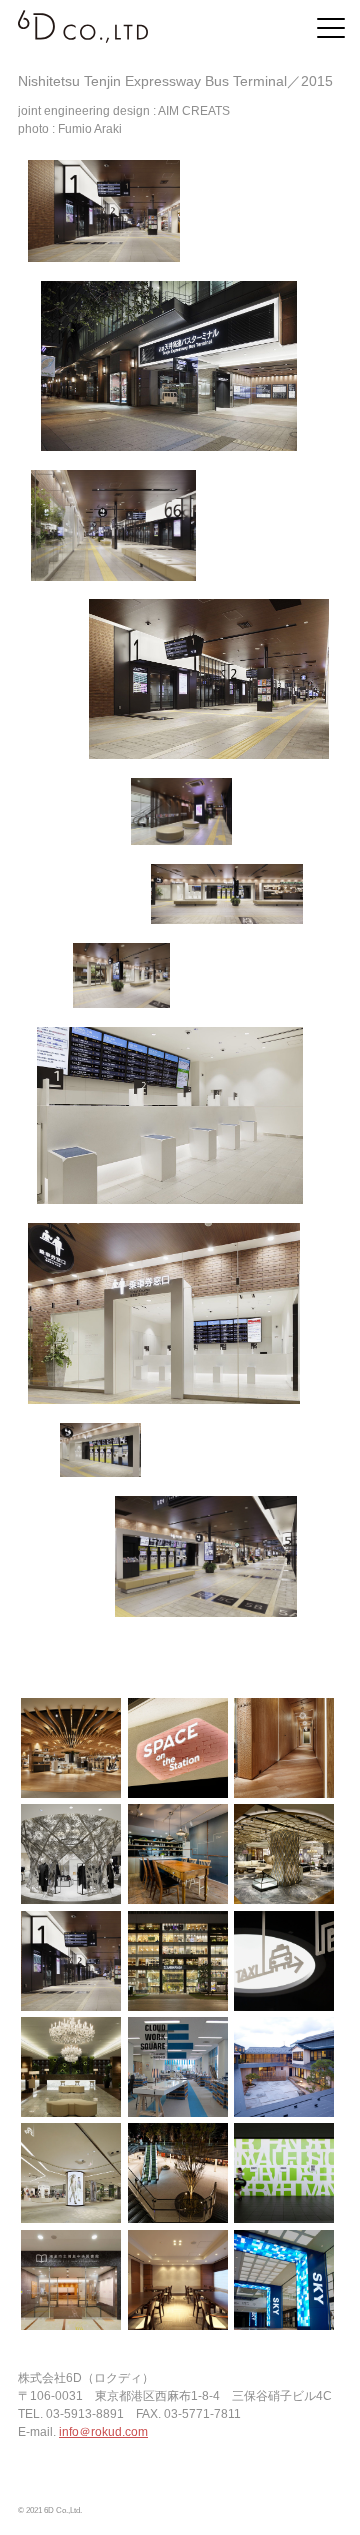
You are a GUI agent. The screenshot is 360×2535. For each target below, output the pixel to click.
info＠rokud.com (103, 2432)
